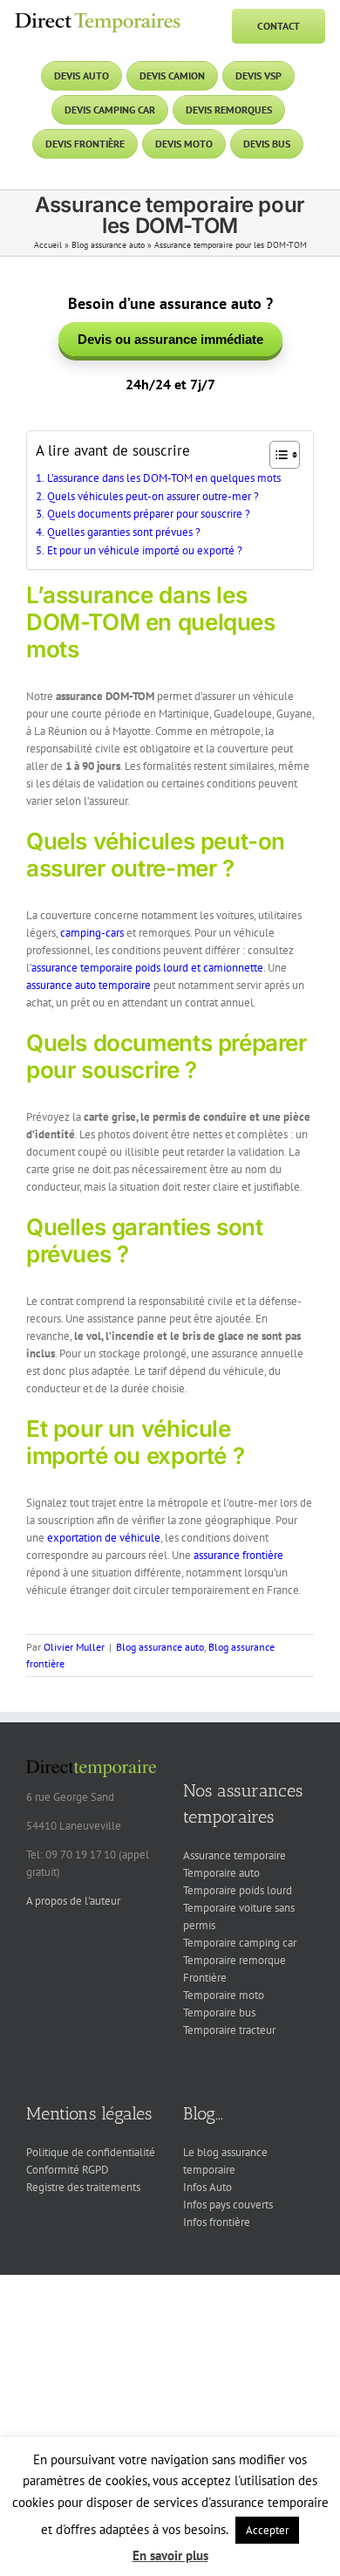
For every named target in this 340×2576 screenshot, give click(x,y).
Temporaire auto (221, 1873)
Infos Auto (207, 2187)
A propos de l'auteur (73, 1901)
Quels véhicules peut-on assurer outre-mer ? (153, 496)
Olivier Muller (74, 1647)
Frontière (205, 1978)
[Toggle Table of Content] (276, 455)
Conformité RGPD (68, 2170)
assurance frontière (238, 1555)
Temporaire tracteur (229, 2030)
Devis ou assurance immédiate (170, 339)
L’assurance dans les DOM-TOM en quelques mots (164, 478)
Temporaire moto (224, 1995)
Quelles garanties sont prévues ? (124, 532)
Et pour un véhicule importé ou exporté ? (145, 550)
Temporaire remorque (235, 1960)
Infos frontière (217, 2222)
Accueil (48, 245)
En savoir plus (170, 2555)
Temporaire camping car (240, 1943)
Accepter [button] (267, 2530)
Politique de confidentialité (91, 2152)
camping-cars (92, 933)
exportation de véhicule (104, 1538)
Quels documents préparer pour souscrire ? (149, 514)
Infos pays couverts (228, 2205)
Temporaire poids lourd (238, 1890)
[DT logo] (98, 14)
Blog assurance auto (108, 245)
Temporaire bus (219, 2013)
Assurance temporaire (235, 1855)
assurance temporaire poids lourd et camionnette (147, 968)
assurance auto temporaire (88, 985)
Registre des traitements (83, 2187)
